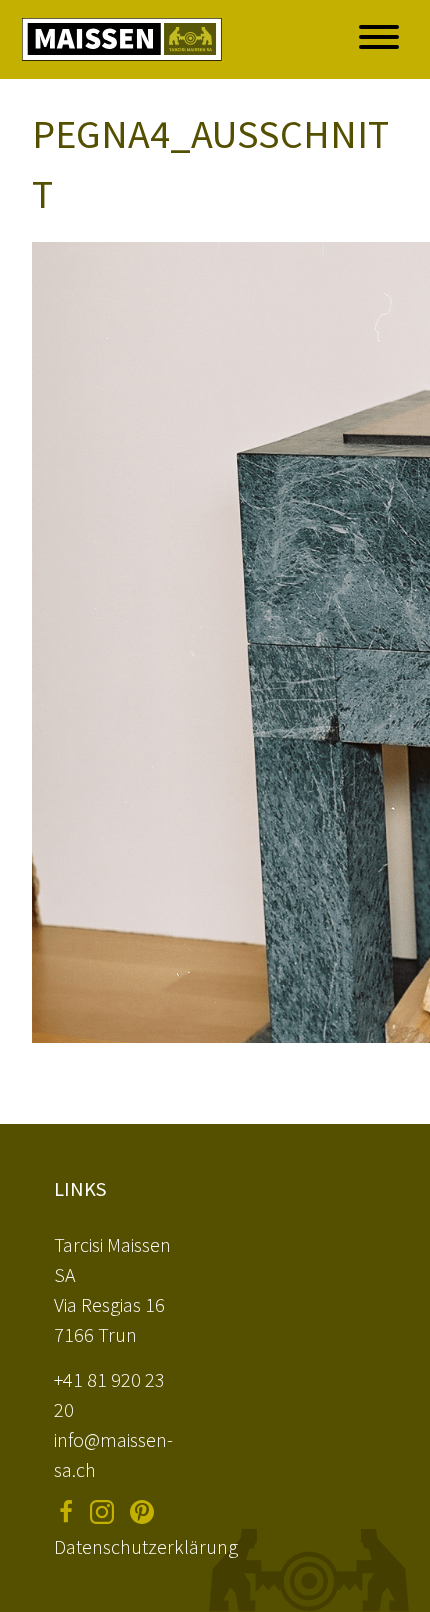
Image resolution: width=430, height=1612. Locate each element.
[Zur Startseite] (122, 39)
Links (80, 1188)
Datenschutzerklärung (146, 1546)
